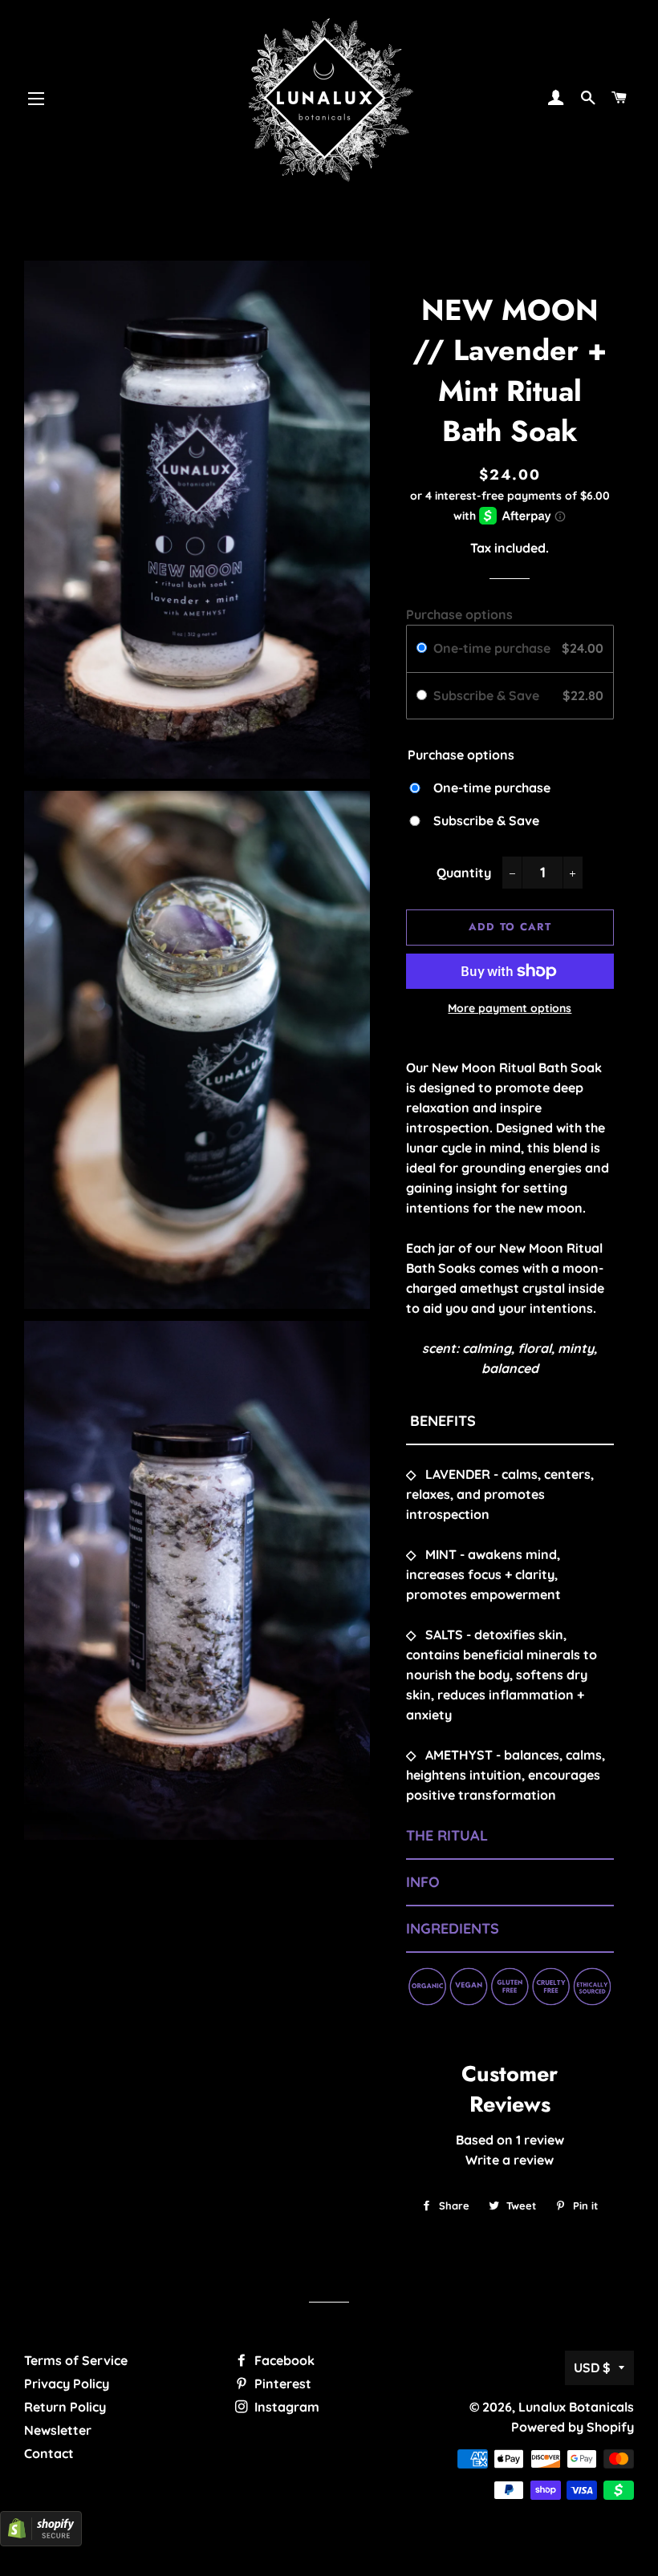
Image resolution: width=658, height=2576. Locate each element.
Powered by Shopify (573, 2427)
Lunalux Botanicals (576, 2407)
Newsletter (58, 2430)
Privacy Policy (67, 2384)
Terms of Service (76, 2360)
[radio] (422, 649)
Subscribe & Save (488, 695)
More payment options (510, 1008)
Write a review (510, 2160)
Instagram (285, 2407)
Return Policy (65, 2407)
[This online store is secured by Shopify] (41, 2542)
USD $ (592, 2367)
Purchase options (459, 614)
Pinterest (281, 2384)
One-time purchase (492, 648)
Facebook (283, 2360)
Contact (49, 2453)
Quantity (464, 873)
